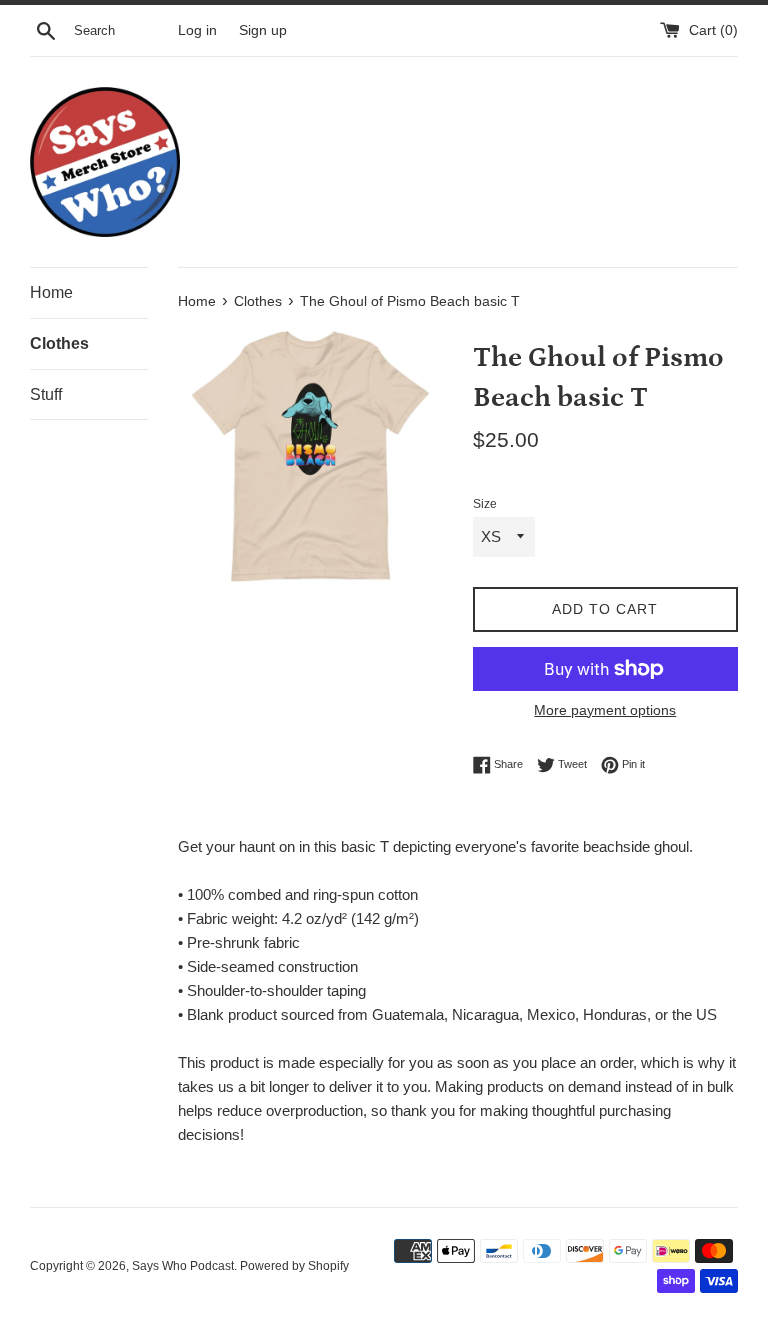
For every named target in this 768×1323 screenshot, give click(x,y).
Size (485, 504)
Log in (197, 30)
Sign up (263, 30)
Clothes (59, 343)
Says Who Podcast (183, 1266)
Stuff (46, 394)
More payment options (605, 710)
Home (51, 292)
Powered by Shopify (294, 1266)
